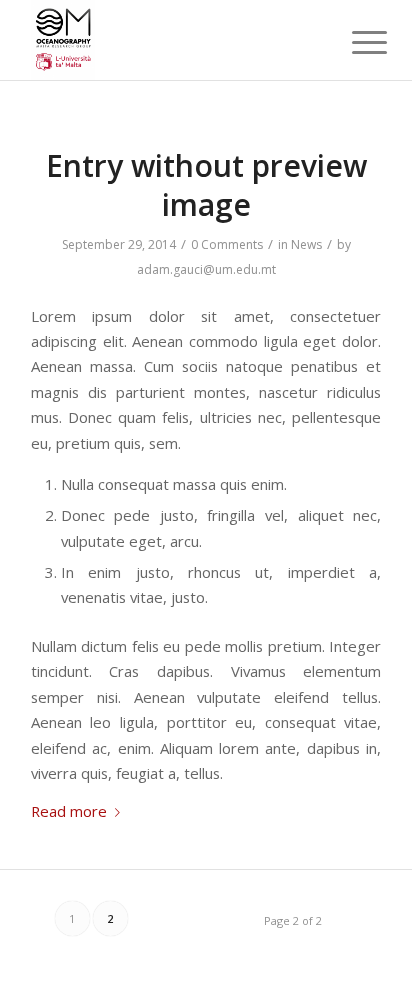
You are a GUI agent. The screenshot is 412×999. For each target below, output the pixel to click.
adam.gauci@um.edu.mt (206, 269)
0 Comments (227, 244)
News (306, 244)
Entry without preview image (206, 185)
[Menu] (354, 42)
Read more (69, 811)
